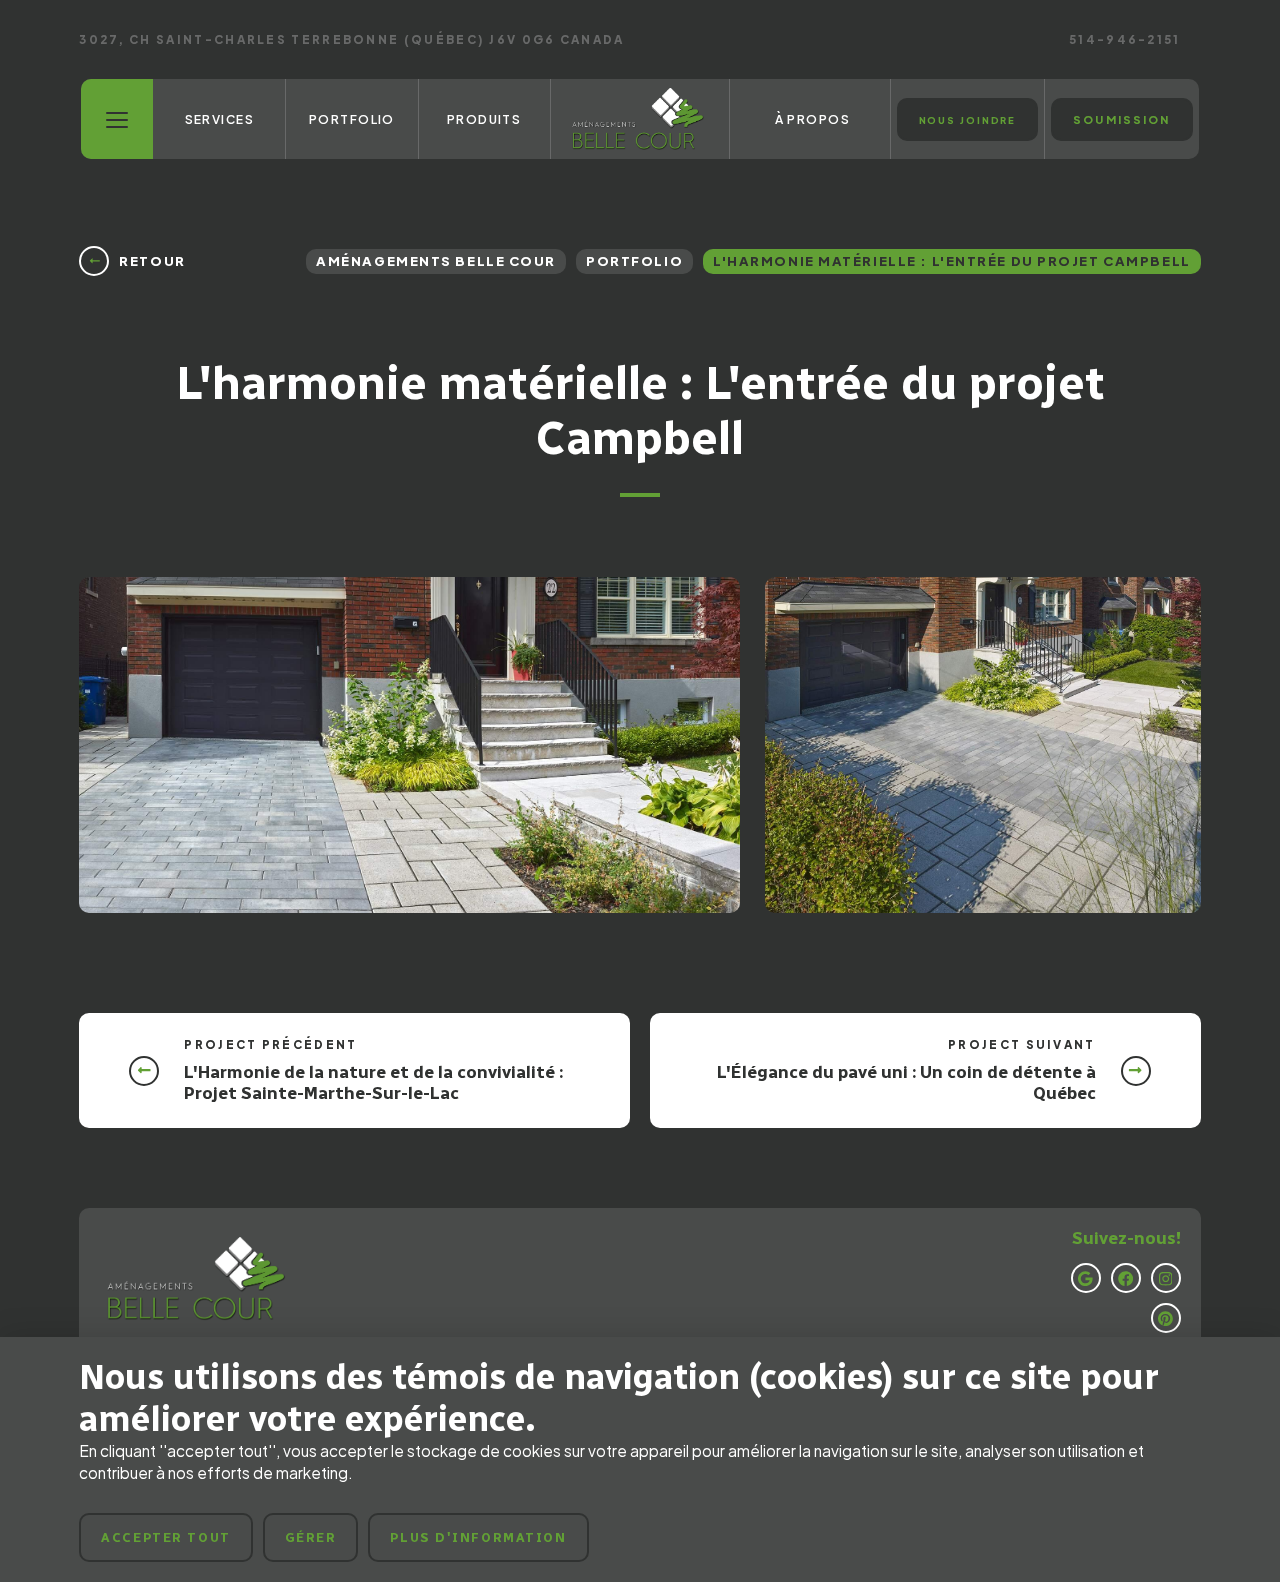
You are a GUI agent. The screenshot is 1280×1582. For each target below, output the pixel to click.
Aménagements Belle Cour (436, 261)
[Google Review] (1086, 1278)
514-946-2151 (1125, 40)
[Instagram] (1166, 1278)
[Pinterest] (1166, 1318)
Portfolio (634, 261)
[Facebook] (1126, 1278)
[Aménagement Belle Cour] (640, 119)
